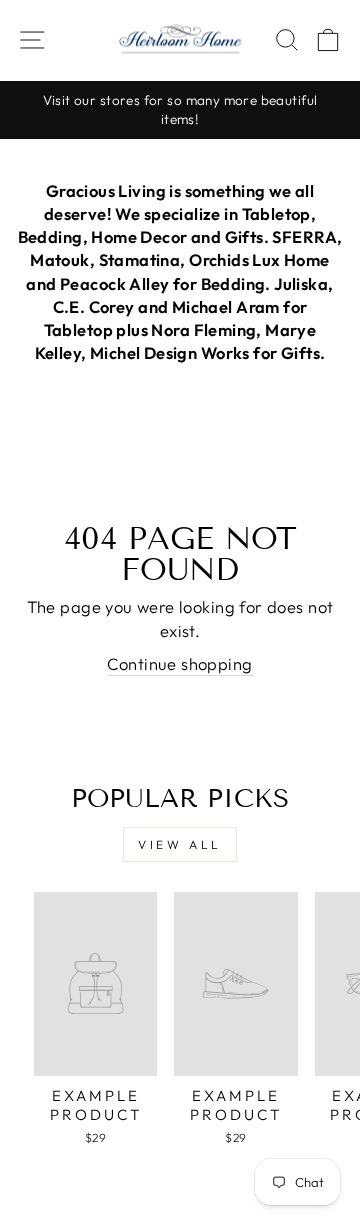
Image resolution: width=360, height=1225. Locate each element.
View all (180, 844)
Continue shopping (179, 663)
